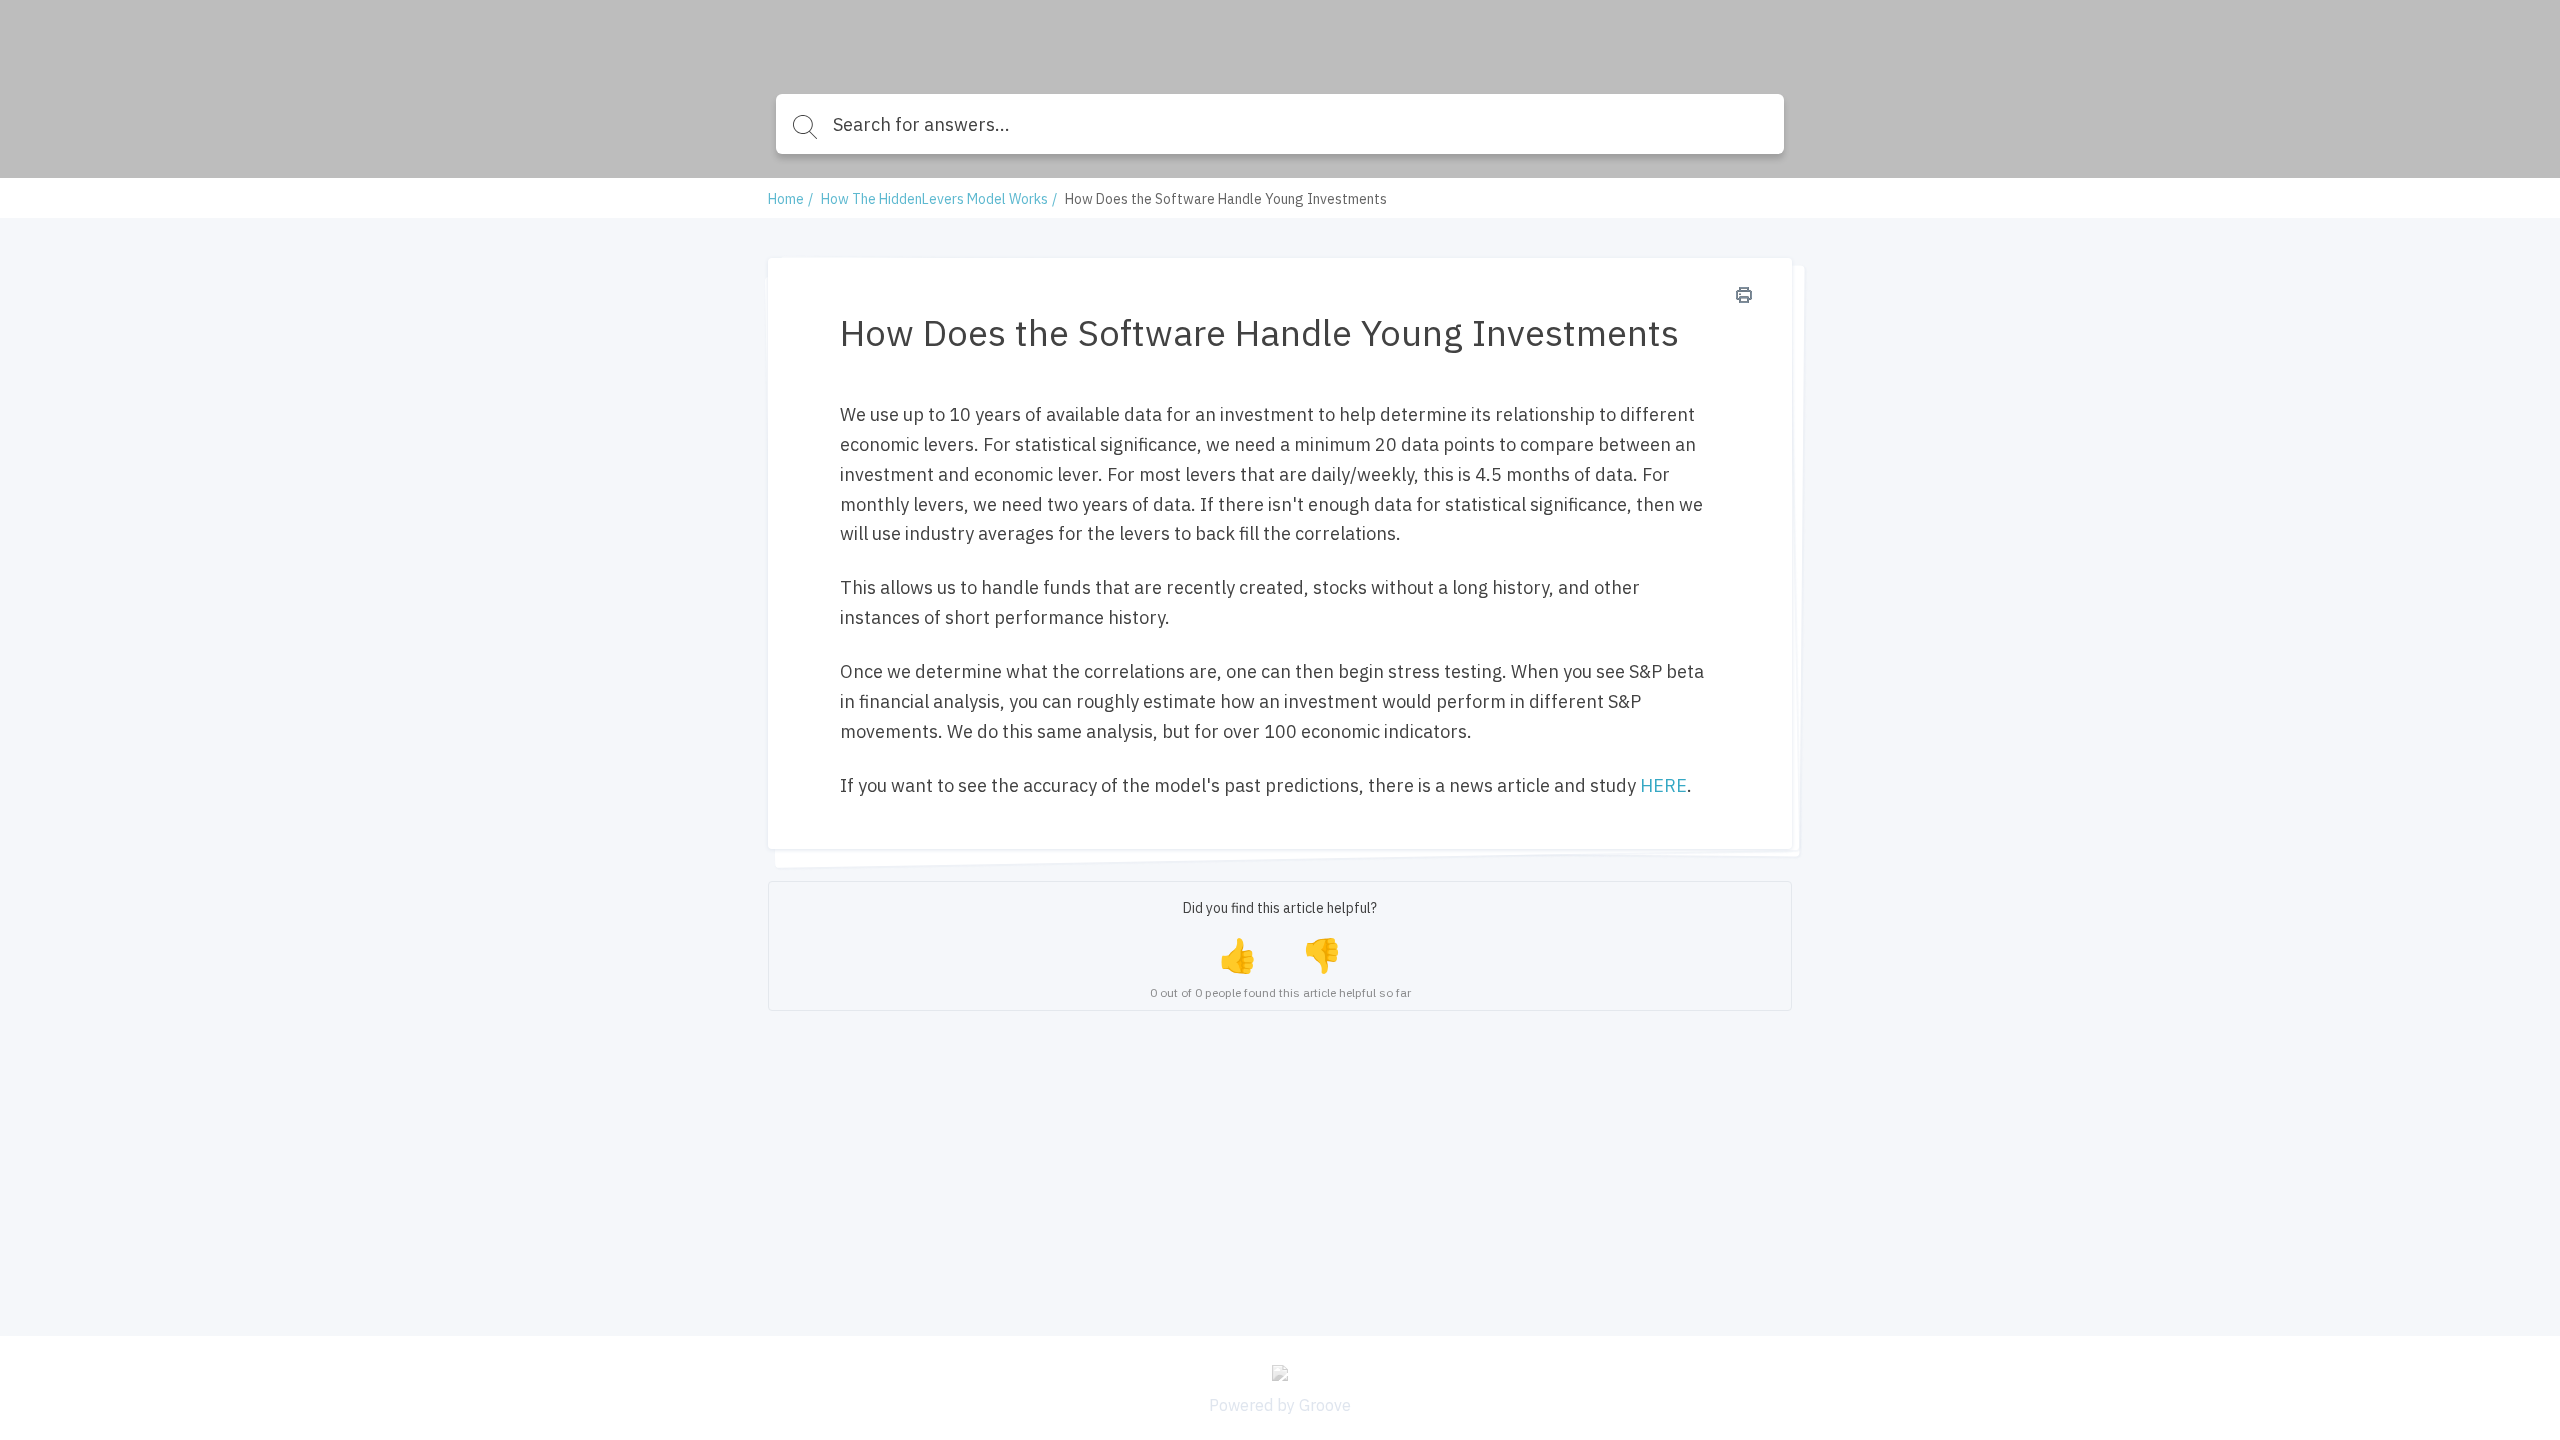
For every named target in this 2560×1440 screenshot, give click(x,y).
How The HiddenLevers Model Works (934, 199)
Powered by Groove (1280, 1405)
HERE (1663, 785)
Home (786, 199)
